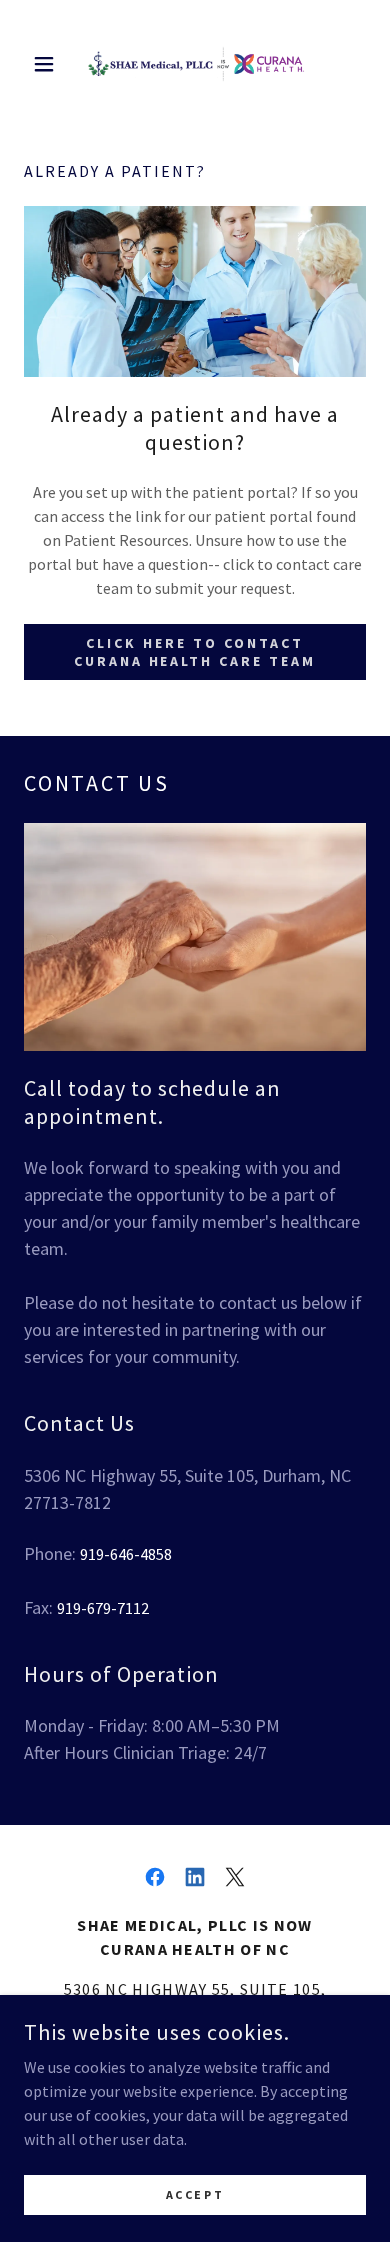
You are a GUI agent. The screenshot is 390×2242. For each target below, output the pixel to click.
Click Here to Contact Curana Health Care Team (195, 652)
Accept (195, 2194)
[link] (195, 64)
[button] (49, 64)
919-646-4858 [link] (126, 1554)
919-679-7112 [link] (103, 1608)
